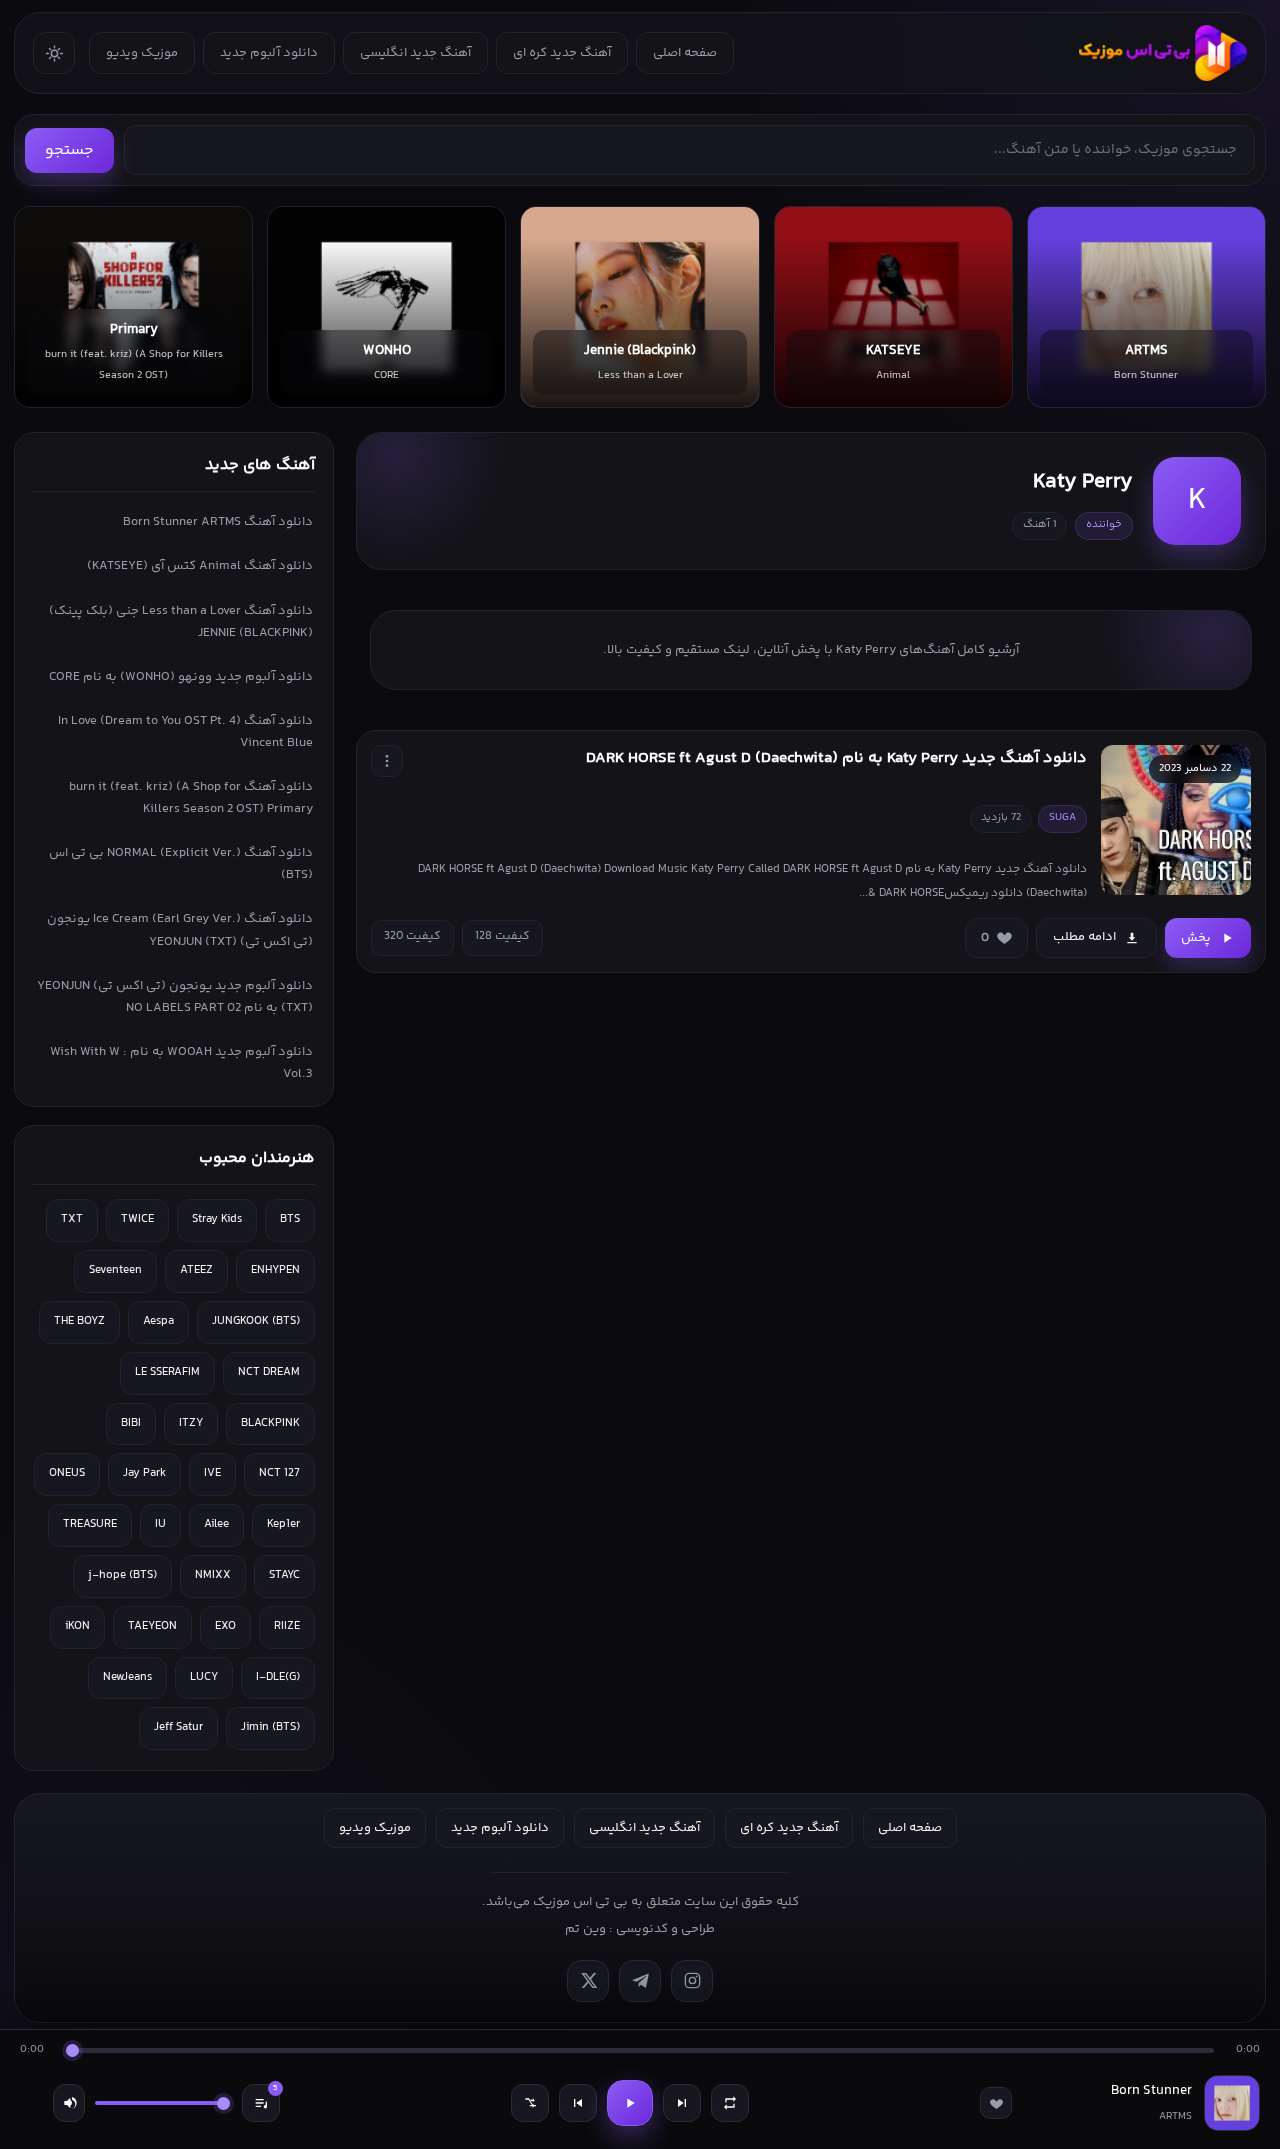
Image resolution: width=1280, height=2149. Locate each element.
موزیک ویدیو (142, 53)
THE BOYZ (79, 1321)
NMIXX (213, 1575)
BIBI (131, 1423)
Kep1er (283, 1524)
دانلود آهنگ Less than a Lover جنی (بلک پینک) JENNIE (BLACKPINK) (181, 622)
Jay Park (144, 1473)
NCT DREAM (269, 1372)
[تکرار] (730, 2103)
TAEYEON (152, 1626)
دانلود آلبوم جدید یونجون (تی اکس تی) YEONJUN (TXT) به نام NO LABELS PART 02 (175, 997)
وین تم (585, 1929)
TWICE (137, 1219)
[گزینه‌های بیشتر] (387, 761)
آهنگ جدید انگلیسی (415, 53)
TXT (72, 1219)
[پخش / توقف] (630, 2103)
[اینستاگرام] (692, 1981)
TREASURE (90, 1524)
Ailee (216, 1524)
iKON (77, 1626)
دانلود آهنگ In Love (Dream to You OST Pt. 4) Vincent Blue (185, 732)
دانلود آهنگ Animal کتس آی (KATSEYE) (200, 566)
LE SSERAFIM (167, 1372)
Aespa (158, 1321)
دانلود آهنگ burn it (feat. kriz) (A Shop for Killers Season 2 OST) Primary (191, 798)
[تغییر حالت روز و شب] (54, 53)
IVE (212, 1473)
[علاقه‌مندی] (996, 2103)
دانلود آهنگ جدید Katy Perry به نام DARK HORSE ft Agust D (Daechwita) (836, 758)
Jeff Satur (178, 1727)
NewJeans (127, 1677)
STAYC (284, 1575)
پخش (1196, 938)
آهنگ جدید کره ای (562, 53)
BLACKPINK (270, 1423)
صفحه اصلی (685, 53)
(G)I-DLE (278, 1677)
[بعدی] (682, 2103)
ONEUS (67, 1473)
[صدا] (69, 2103)
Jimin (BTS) (270, 1727)
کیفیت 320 (412, 936)
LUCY (204, 1677)
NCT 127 (279, 1473)
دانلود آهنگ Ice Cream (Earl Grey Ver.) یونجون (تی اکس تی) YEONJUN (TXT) (180, 930)
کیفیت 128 (502, 936)
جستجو (69, 150)
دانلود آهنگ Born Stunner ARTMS (218, 522)
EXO (225, 1626)
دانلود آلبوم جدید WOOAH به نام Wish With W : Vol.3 (181, 1063)
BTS (290, 1219)
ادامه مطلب (1084, 937)
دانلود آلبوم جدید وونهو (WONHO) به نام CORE (181, 677)
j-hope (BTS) (122, 1575)
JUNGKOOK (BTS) (256, 1321)
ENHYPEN (275, 1270)
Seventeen (115, 1270)
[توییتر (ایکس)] (588, 1981)
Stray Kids (217, 1219)
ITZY (191, 1423)
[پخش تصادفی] (530, 2103)
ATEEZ (196, 1270)
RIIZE (287, 1626)
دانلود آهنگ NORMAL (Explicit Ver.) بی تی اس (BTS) (181, 864)
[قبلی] (578, 2103)
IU (160, 1524)
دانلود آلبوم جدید (269, 53)
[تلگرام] (640, 1981)
